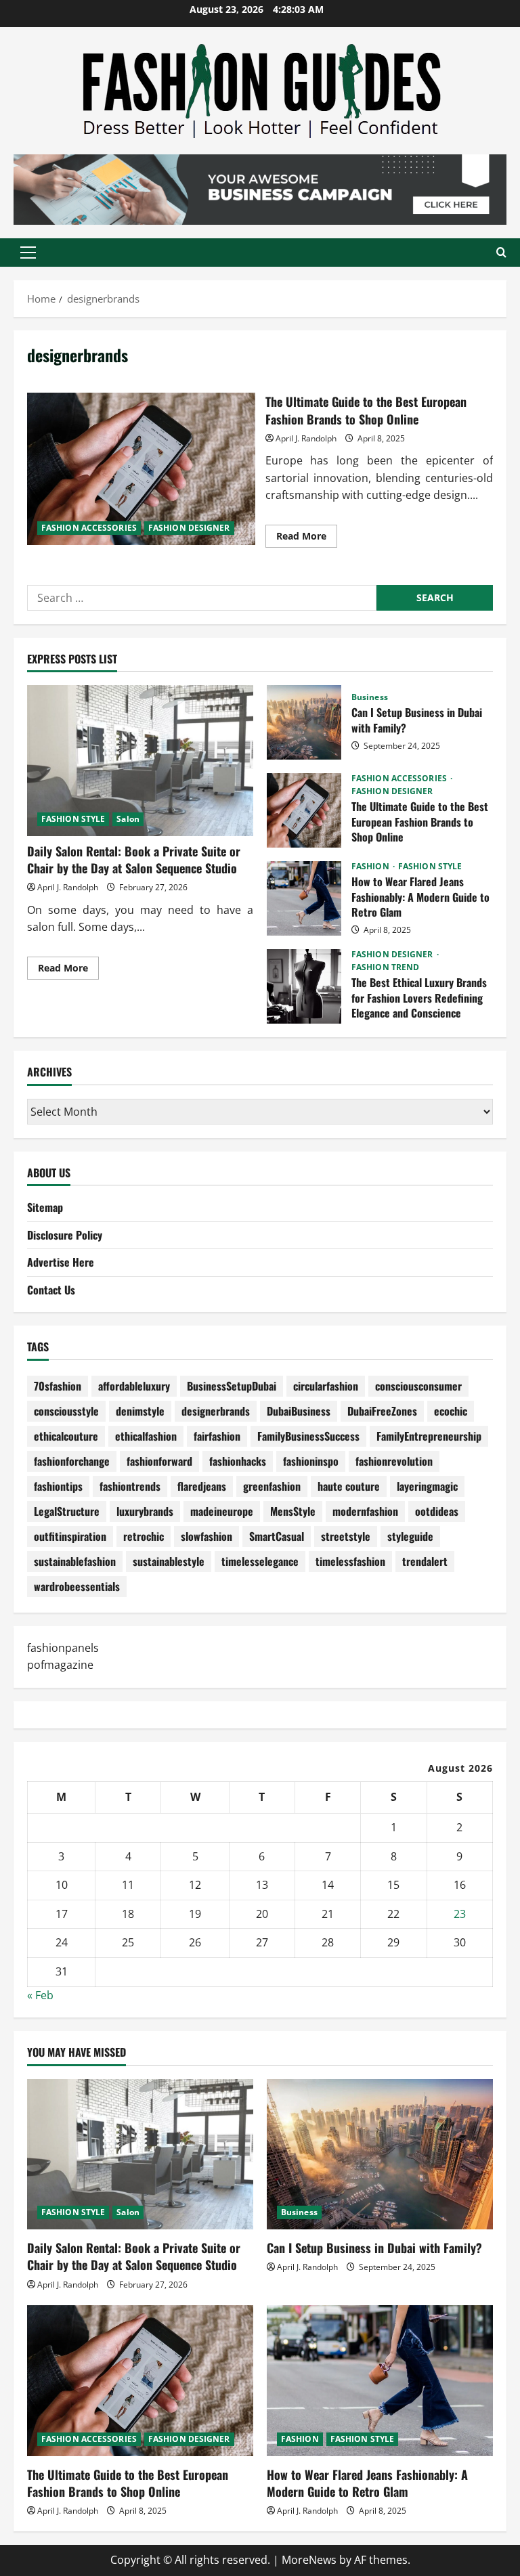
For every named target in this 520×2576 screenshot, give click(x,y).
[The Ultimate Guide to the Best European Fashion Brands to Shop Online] (140, 2381)
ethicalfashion (146, 1436)
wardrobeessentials (77, 1586)
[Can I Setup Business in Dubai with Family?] (380, 2155)
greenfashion (272, 1486)
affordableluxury (134, 1386)
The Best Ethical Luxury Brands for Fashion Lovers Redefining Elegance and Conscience (304, 986)
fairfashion (217, 1436)
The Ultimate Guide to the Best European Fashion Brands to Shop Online (141, 468)
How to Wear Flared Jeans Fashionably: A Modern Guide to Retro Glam (304, 898)
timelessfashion (350, 1561)
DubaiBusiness (299, 1411)
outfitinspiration (70, 1536)
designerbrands (216, 1411)
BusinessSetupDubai (232, 1386)
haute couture (349, 1486)
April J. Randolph (306, 438)
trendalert (425, 1561)
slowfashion (207, 1536)
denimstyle (140, 1411)
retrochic (144, 1536)
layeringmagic (427, 1486)
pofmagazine (60, 1665)
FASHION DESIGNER (189, 528)
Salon (128, 819)
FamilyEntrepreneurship (429, 1436)
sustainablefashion (75, 1561)
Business (370, 697)
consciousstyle (66, 1411)
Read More (307, 538)
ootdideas (437, 1511)
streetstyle (346, 1536)
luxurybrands (145, 1511)
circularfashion (326, 1386)
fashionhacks (238, 1461)
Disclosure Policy (65, 1235)
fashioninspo (311, 1461)
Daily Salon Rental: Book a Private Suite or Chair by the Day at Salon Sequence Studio (134, 859)
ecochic (451, 1411)
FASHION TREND (385, 967)
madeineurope (222, 1511)
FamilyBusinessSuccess (308, 1436)
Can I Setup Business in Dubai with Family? (304, 722)
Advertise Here (61, 1262)
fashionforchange (72, 1461)
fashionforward (159, 1461)
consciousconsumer (418, 1386)
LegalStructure (67, 1511)
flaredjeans (202, 1486)
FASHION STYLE (73, 819)
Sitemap (45, 1207)
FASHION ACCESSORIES (89, 528)
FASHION (371, 867)
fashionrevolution (394, 1461)
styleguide (410, 1536)
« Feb (40, 1995)
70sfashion (58, 1386)
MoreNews (309, 2560)
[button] (28, 253)
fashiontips (58, 1486)
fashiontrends (130, 1486)
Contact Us (51, 1290)
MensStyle (293, 1511)
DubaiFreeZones (382, 1411)
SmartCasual (277, 1536)
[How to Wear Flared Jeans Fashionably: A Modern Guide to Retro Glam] (380, 2381)
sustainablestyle (169, 1561)
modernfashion (365, 1511)
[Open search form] (501, 252)
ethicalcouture (66, 1436)
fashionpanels (63, 1648)
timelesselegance (260, 1561)
